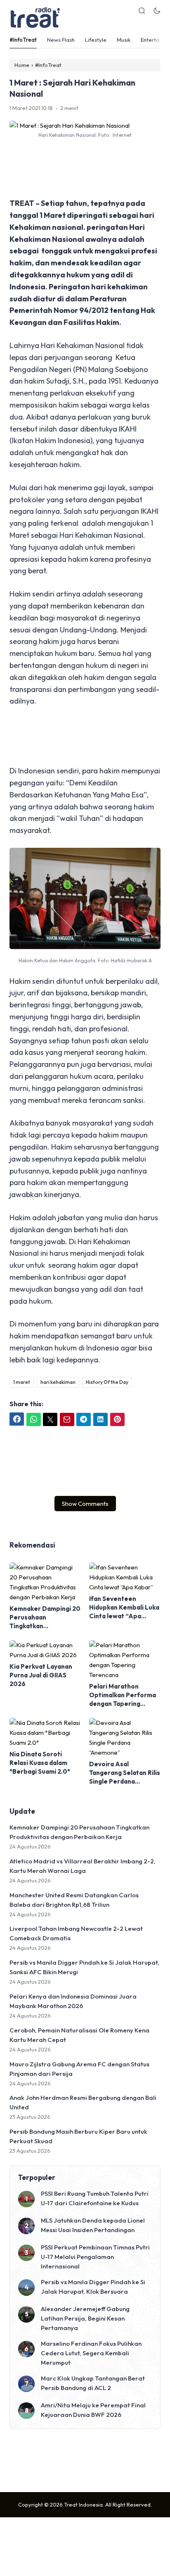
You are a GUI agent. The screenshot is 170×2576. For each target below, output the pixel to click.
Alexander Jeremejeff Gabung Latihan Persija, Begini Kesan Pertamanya (85, 2318)
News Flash (61, 40)
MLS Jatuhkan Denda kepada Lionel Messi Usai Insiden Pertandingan (93, 2225)
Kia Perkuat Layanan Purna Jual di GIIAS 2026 (41, 1675)
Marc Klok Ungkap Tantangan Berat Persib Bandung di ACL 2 (93, 2383)
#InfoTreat (23, 40)
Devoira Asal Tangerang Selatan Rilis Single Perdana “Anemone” (125, 1773)
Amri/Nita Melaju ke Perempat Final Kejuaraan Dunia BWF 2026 (93, 2410)
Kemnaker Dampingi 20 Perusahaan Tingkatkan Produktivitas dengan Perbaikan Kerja (45, 1617)
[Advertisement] (85, 169)
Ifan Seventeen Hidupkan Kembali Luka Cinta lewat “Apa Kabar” (124, 1608)
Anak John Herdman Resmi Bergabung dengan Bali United (83, 2102)
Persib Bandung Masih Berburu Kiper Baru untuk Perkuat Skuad (78, 2136)
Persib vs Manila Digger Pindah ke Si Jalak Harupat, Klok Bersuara (93, 2287)
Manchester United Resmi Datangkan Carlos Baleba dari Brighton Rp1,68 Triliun (74, 1900)
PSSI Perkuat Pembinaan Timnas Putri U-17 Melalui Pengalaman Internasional (95, 2257)
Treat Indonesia (83, 2504)
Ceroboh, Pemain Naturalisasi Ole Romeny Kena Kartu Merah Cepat (79, 2035)
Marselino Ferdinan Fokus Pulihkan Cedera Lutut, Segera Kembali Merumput (91, 2353)
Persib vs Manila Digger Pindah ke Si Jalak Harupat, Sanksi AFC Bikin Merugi (84, 1967)
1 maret (22, 1382)
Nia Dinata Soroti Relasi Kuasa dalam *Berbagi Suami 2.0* (40, 1763)
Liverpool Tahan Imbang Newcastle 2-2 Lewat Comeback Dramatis (76, 1933)
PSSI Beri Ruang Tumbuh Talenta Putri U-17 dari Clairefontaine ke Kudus (95, 2198)
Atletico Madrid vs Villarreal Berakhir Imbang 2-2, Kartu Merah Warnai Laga (83, 1866)
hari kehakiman (58, 1382)
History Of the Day (107, 1382)
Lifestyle (96, 40)
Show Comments (85, 1504)
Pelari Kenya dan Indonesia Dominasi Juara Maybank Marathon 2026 (73, 2001)
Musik (124, 40)
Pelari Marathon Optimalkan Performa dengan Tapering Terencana (123, 1695)
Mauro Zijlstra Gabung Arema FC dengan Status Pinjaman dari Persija (79, 2069)
